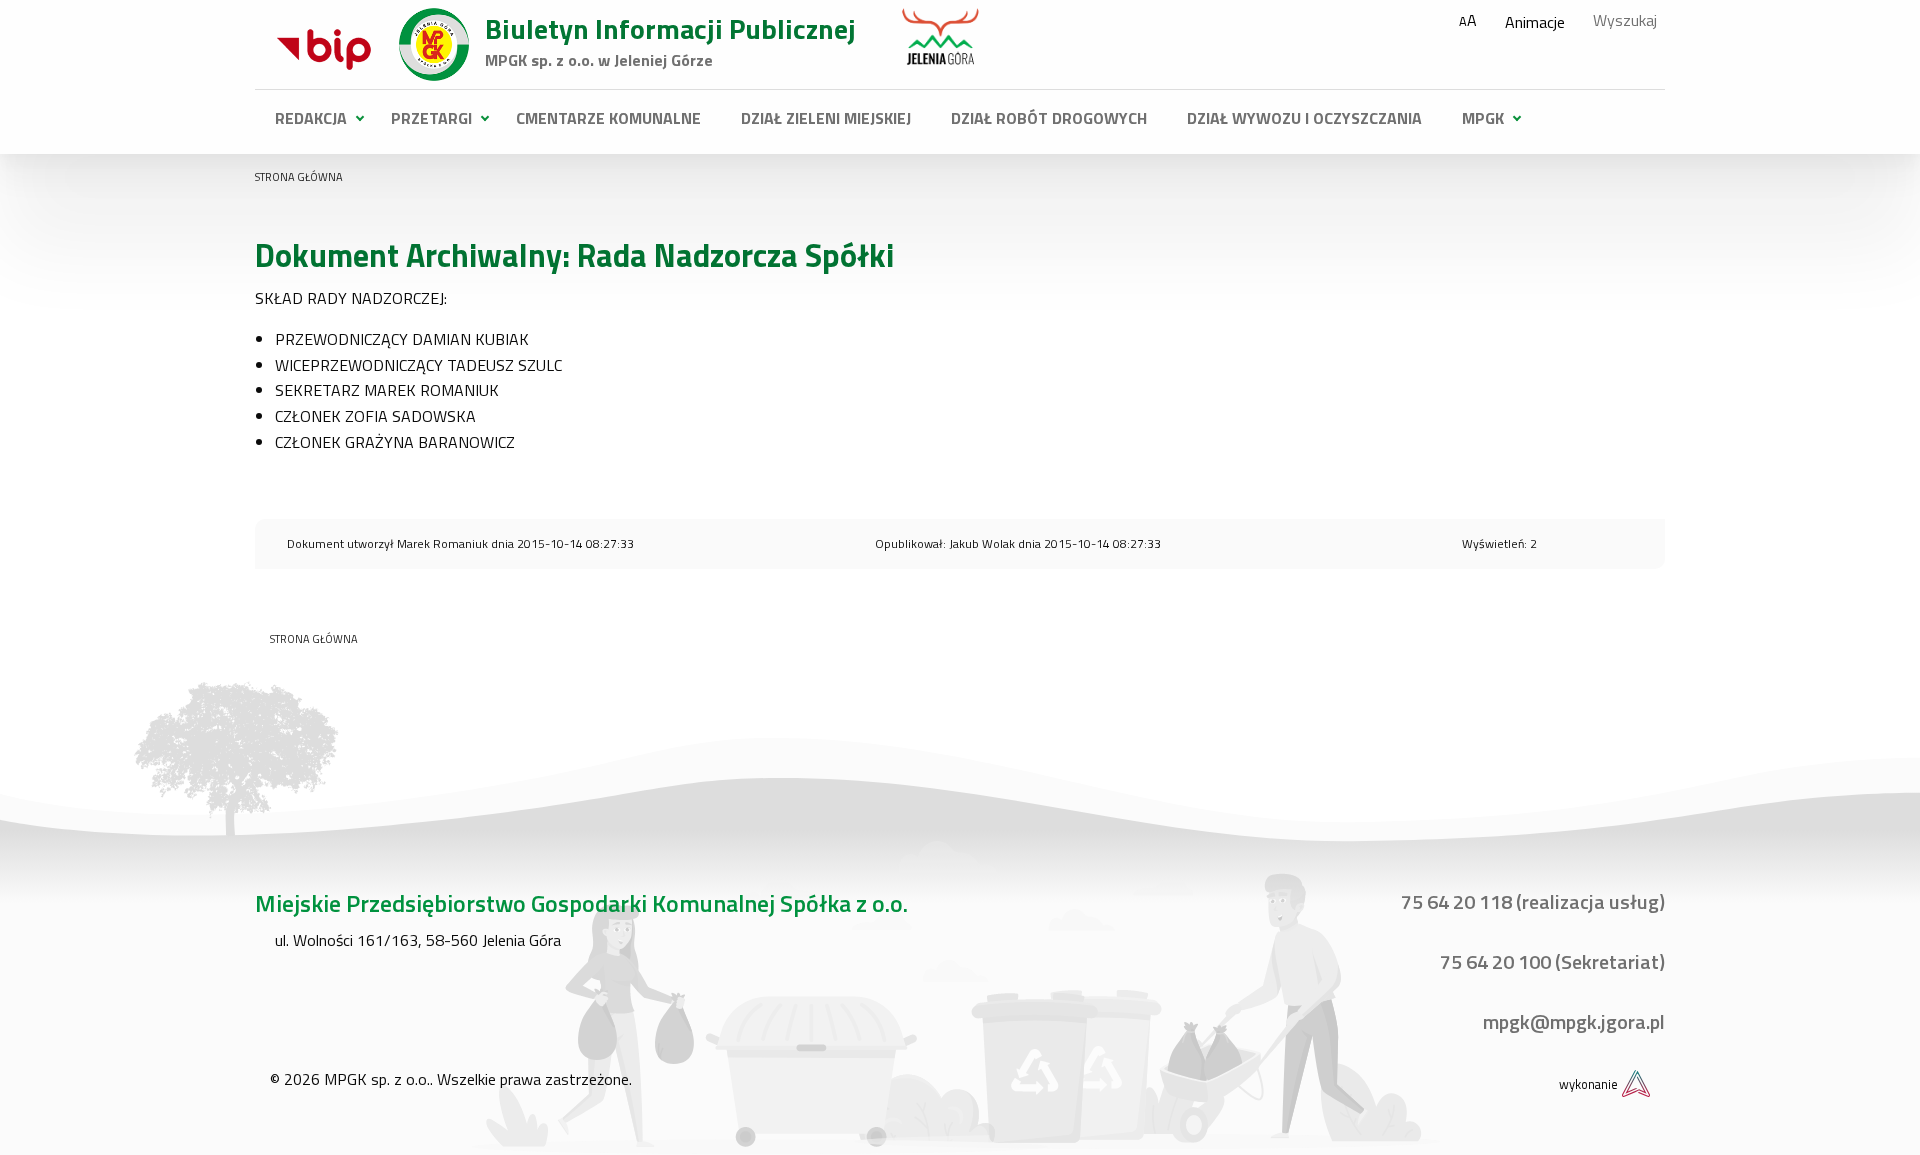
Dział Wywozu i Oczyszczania (1304, 118)
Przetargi (431, 118)
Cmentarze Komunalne (608, 118)
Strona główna (299, 177)
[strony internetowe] (1636, 1081)
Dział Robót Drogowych (1049, 118)
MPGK (1483, 118)
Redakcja (311, 118)
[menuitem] (313, 118)
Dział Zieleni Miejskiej (826, 118)
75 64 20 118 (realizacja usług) (1531, 901)
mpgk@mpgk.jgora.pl (1572, 1021)
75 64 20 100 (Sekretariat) (1550, 961)
